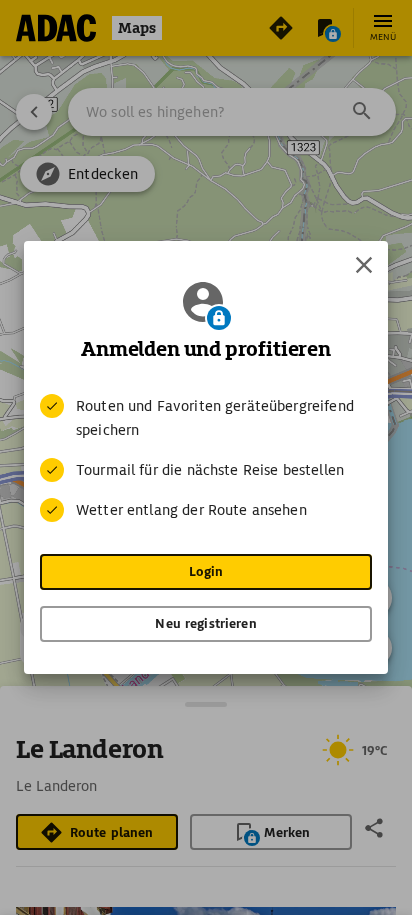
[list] (206, 458)
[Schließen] (364, 265)
